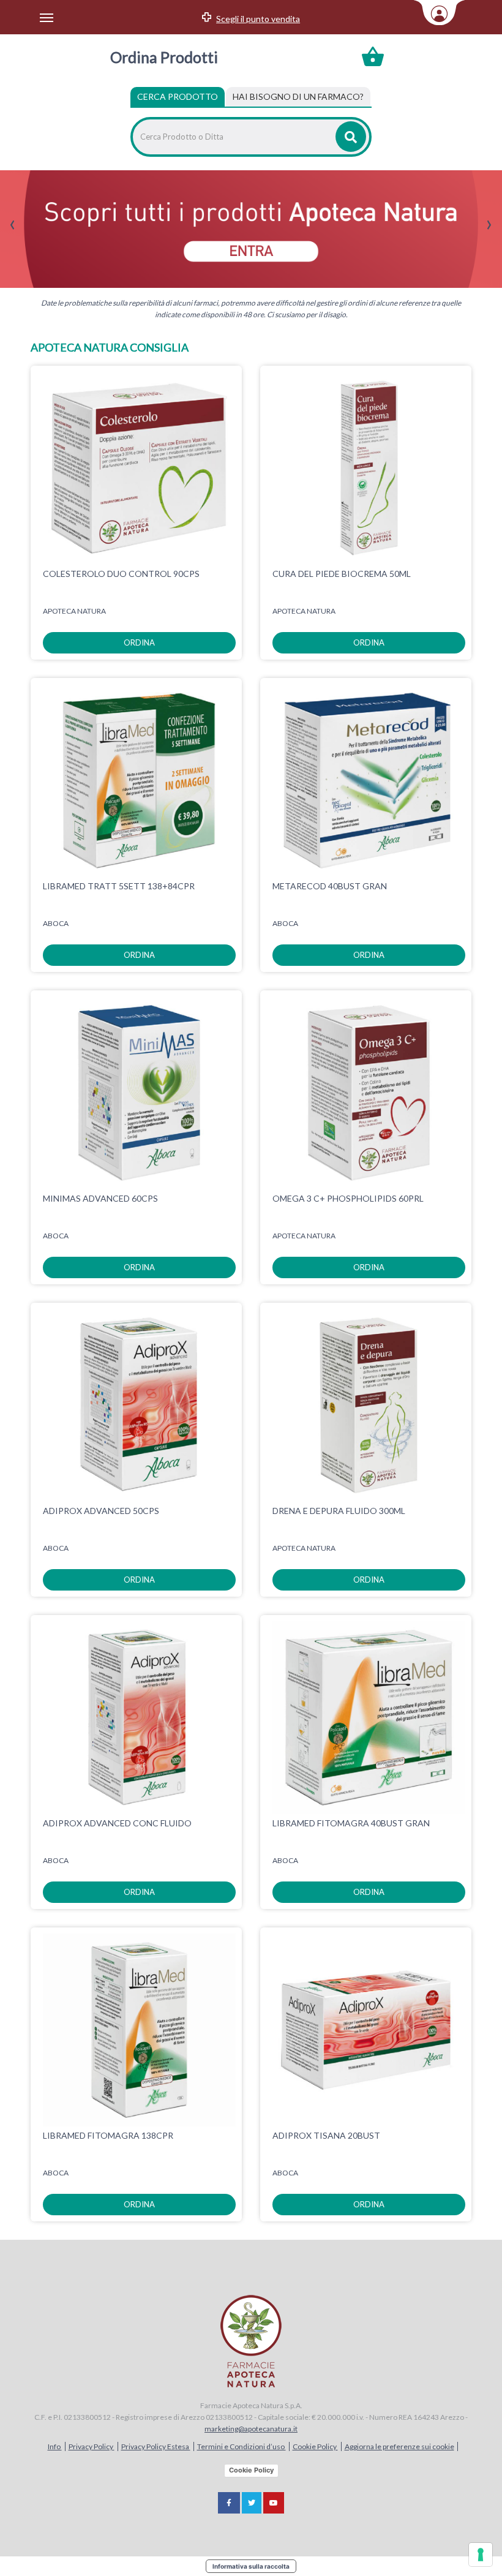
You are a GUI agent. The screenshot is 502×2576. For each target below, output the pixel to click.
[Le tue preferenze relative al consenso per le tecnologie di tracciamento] (481, 2555)
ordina (139, 642)
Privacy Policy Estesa (156, 2446)
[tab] (298, 97)
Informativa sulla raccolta (251, 2566)
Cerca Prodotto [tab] (178, 96)
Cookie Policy (315, 2446)
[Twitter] (252, 2503)
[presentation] (13, 225)
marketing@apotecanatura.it (251, 2429)
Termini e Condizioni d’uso (242, 2446)
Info (55, 2446)
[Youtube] (274, 2503)
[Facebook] (229, 2503)
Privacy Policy (92, 2446)
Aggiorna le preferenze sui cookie (399, 2446)
